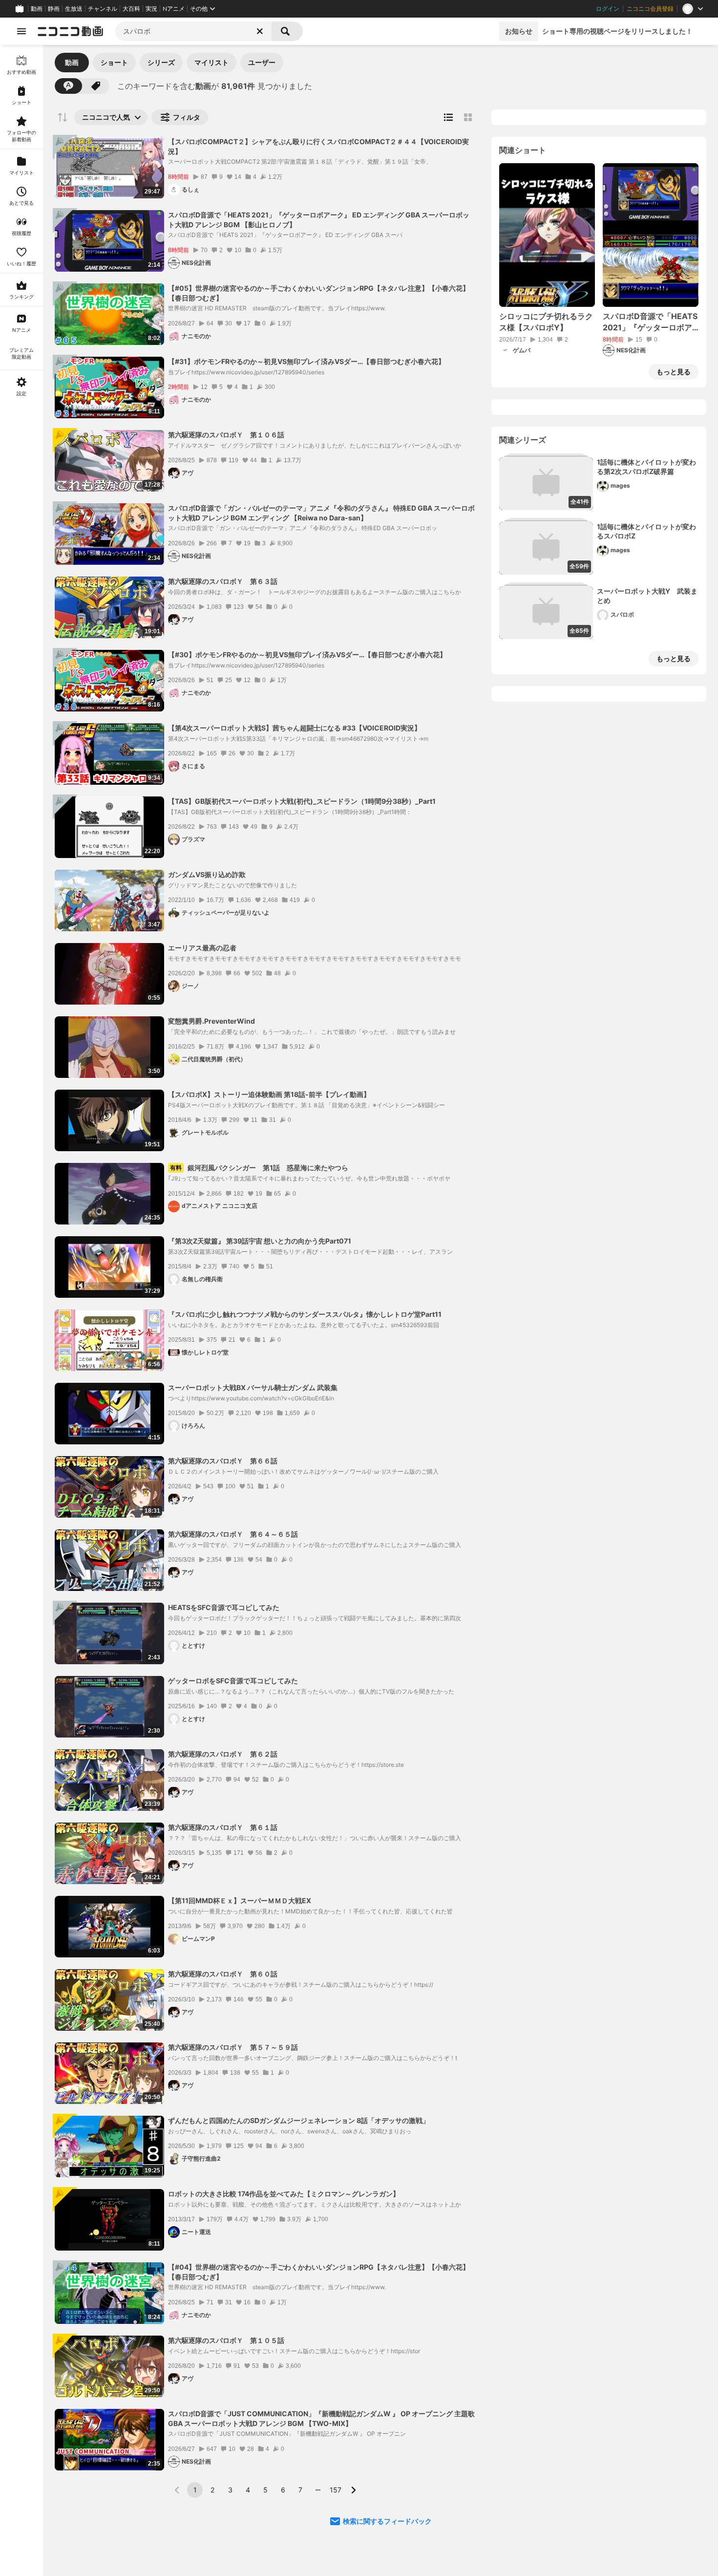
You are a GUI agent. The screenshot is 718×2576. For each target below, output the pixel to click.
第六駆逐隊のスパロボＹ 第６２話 (223, 1754)
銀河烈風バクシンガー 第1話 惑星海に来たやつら (259, 1168)
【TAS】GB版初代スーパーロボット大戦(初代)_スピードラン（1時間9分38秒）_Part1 (302, 801)
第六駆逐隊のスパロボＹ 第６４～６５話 (233, 1534)
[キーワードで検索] (68, 86)
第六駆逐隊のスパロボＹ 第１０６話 (226, 435)
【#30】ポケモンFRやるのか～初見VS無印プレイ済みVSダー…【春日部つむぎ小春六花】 (307, 655)
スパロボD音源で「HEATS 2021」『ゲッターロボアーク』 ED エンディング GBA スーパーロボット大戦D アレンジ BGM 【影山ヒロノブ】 (319, 220)
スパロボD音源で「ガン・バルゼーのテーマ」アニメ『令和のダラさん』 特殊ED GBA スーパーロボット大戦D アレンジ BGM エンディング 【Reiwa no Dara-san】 (321, 513)
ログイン (608, 9)
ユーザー (262, 62)
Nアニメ (174, 9)
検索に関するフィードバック (387, 2521)
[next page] (353, 2490)
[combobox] (193, 31)
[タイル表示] (468, 117)
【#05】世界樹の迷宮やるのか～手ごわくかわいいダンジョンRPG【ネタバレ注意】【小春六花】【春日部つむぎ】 (319, 293)
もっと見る (674, 372)
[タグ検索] (96, 86)
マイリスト (211, 62)
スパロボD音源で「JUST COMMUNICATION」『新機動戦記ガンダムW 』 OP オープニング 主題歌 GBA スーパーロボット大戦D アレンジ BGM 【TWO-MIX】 (321, 2418)
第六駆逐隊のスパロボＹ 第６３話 (223, 581)
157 (336, 2490)
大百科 (131, 9)
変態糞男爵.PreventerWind (211, 1021)
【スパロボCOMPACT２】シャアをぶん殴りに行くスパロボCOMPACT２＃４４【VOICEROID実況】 (318, 146)
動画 (37, 9)
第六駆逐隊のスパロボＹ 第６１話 (223, 1827)
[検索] (287, 31)
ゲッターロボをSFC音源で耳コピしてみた (233, 1681)
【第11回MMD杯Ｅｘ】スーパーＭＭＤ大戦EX (240, 1900)
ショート (114, 62)
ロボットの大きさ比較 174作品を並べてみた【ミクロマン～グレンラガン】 (284, 2194)
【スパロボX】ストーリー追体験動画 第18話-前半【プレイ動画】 (269, 1094)
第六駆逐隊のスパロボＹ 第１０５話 (226, 2340)
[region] (21, 1310)
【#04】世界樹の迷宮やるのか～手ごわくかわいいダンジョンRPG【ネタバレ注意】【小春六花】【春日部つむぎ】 (319, 2272)
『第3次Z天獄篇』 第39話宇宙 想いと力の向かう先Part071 (260, 1241)
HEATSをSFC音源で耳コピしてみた (224, 1607)
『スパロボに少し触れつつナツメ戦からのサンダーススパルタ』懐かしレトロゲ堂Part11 (305, 1314)
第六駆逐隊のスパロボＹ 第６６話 (223, 1461)
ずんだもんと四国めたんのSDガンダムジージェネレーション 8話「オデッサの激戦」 (299, 2120)
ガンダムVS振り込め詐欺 (207, 874)
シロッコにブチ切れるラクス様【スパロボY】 (546, 322)
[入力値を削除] (260, 31)
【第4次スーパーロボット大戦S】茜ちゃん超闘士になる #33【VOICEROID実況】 (295, 728)
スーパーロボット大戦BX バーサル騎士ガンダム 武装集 (253, 1387)
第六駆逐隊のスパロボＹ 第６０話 (223, 1974)
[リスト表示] (448, 117)
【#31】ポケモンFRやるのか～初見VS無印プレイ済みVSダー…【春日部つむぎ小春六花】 (306, 361)
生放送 (74, 9)
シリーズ (161, 62)
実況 (151, 9)
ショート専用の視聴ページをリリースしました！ (617, 31)
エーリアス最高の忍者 (202, 948)
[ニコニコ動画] (70, 31)
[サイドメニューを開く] (21, 31)
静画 (54, 9)
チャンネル (103, 9)
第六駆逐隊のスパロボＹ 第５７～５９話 (233, 2047)
